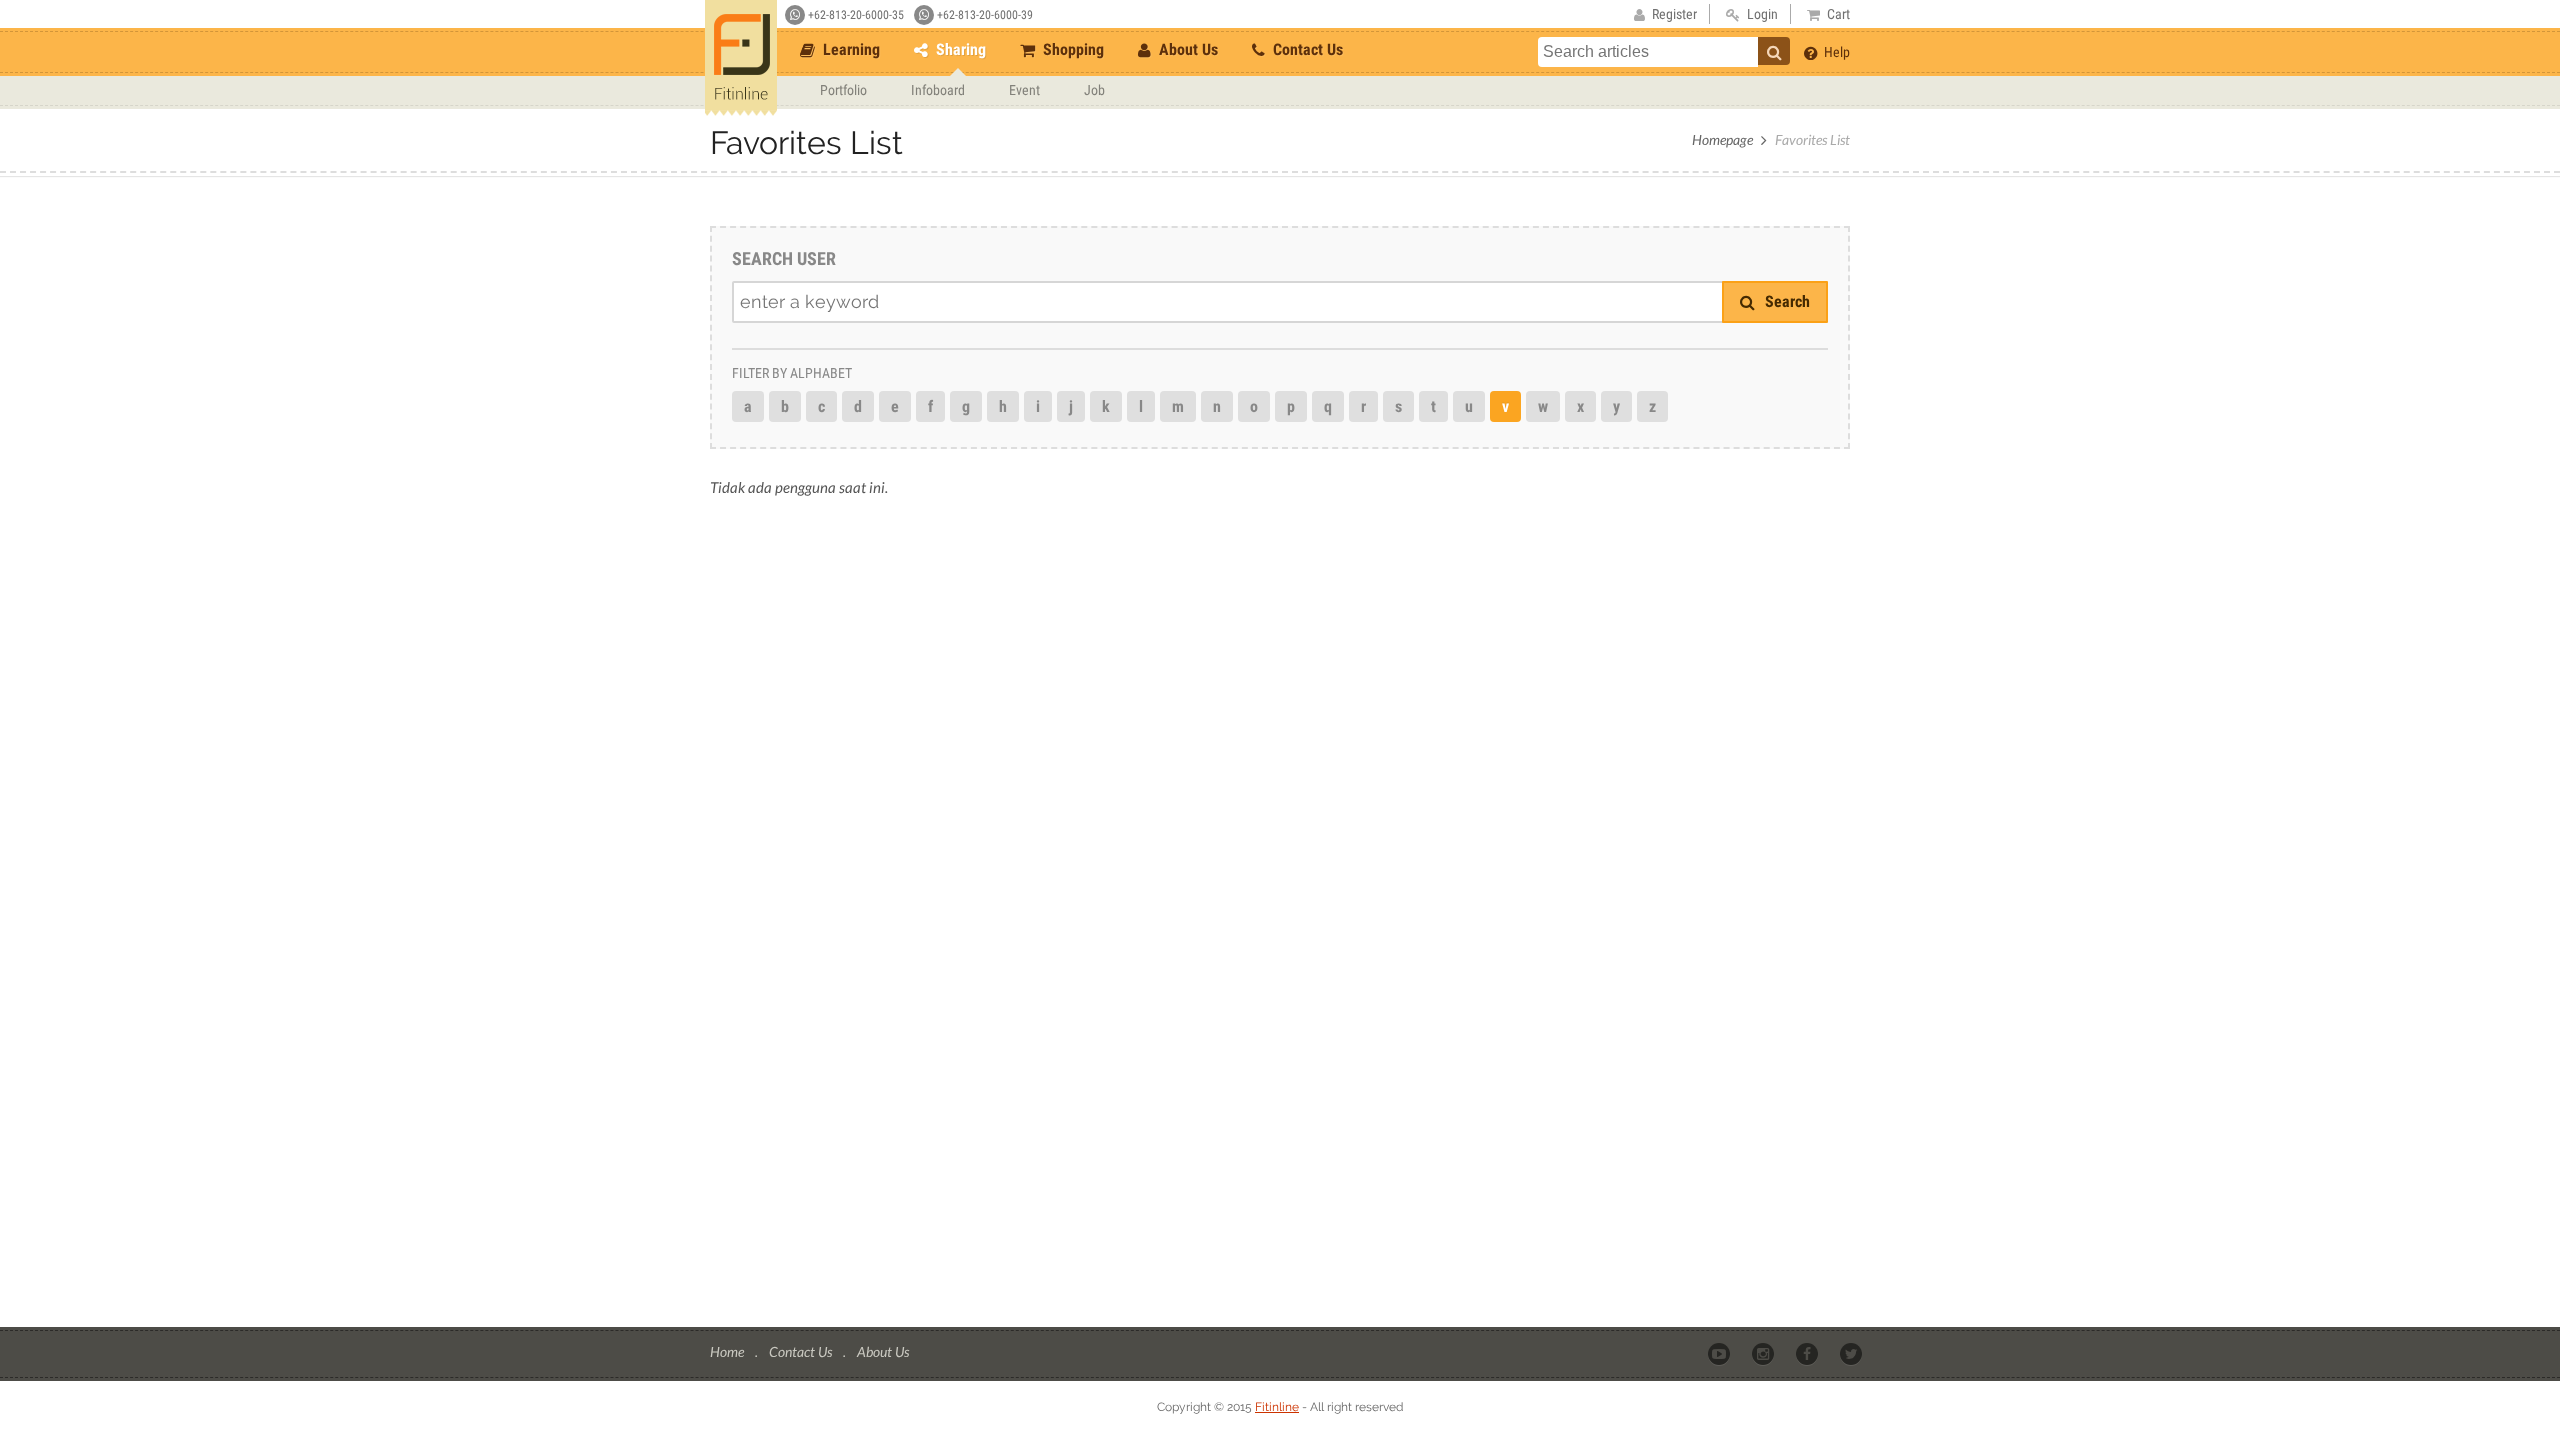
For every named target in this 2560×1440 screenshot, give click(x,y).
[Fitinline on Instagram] (1764, 1353)
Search (1785, 301)
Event (1024, 90)
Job (1094, 90)
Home (728, 1351)
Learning (849, 49)
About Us (1186, 49)
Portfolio (843, 90)
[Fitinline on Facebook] (1808, 1353)
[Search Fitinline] (1774, 51)
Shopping (1071, 49)
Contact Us (1306, 49)
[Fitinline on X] (1852, 1353)
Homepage (1722, 139)
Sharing (959, 49)
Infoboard (938, 90)
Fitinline (1277, 1407)
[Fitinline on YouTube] (1720, 1353)
